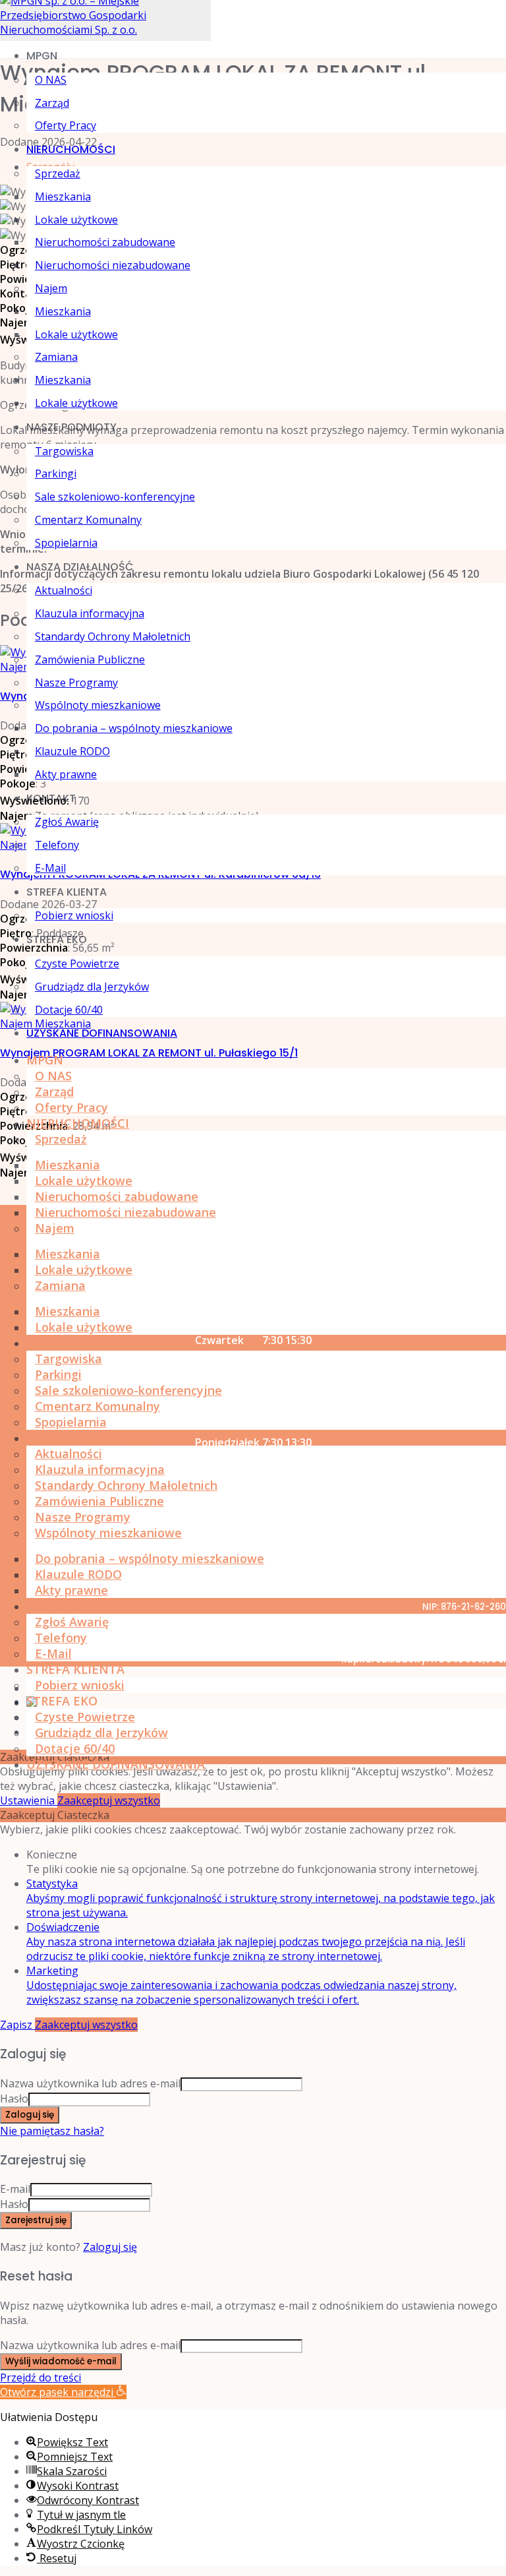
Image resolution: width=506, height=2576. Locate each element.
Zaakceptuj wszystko (109, 1800)
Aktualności (64, 590)
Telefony (57, 845)
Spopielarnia (66, 543)
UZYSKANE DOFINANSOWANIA (102, 1033)
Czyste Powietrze (77, 964)
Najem (51, 288)
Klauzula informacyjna (90, 613)
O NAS (51, 80)
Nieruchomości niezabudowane (113, 265)
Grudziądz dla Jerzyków (92, 987)
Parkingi (56, 474)
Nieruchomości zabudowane (105, 242)
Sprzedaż (58, 173)
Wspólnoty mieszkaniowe (98, 705)
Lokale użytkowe (76, 220)
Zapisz (17, 2025)
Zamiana (56, 357)
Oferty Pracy (66, 125)
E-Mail (50, 868)
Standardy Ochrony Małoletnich (113, 636)
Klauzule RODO (72, 751)
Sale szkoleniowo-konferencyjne (115, 497)
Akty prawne (66, 774)
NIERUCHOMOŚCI (71, 149)
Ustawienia (29, 1800)
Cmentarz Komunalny (88, 520)
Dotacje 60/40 (69, 1010)
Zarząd (52, 103)
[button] (63, 2392)
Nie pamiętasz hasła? (52, 2131)
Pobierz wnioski (74, 915)
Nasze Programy (76, 683)
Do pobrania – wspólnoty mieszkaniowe (134, 728)
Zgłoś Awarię (67, 822)
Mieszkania (63, 197)
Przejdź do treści (41, 2377)
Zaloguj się (110, 2247)
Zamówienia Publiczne (90, 659)
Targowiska (64, 451)
